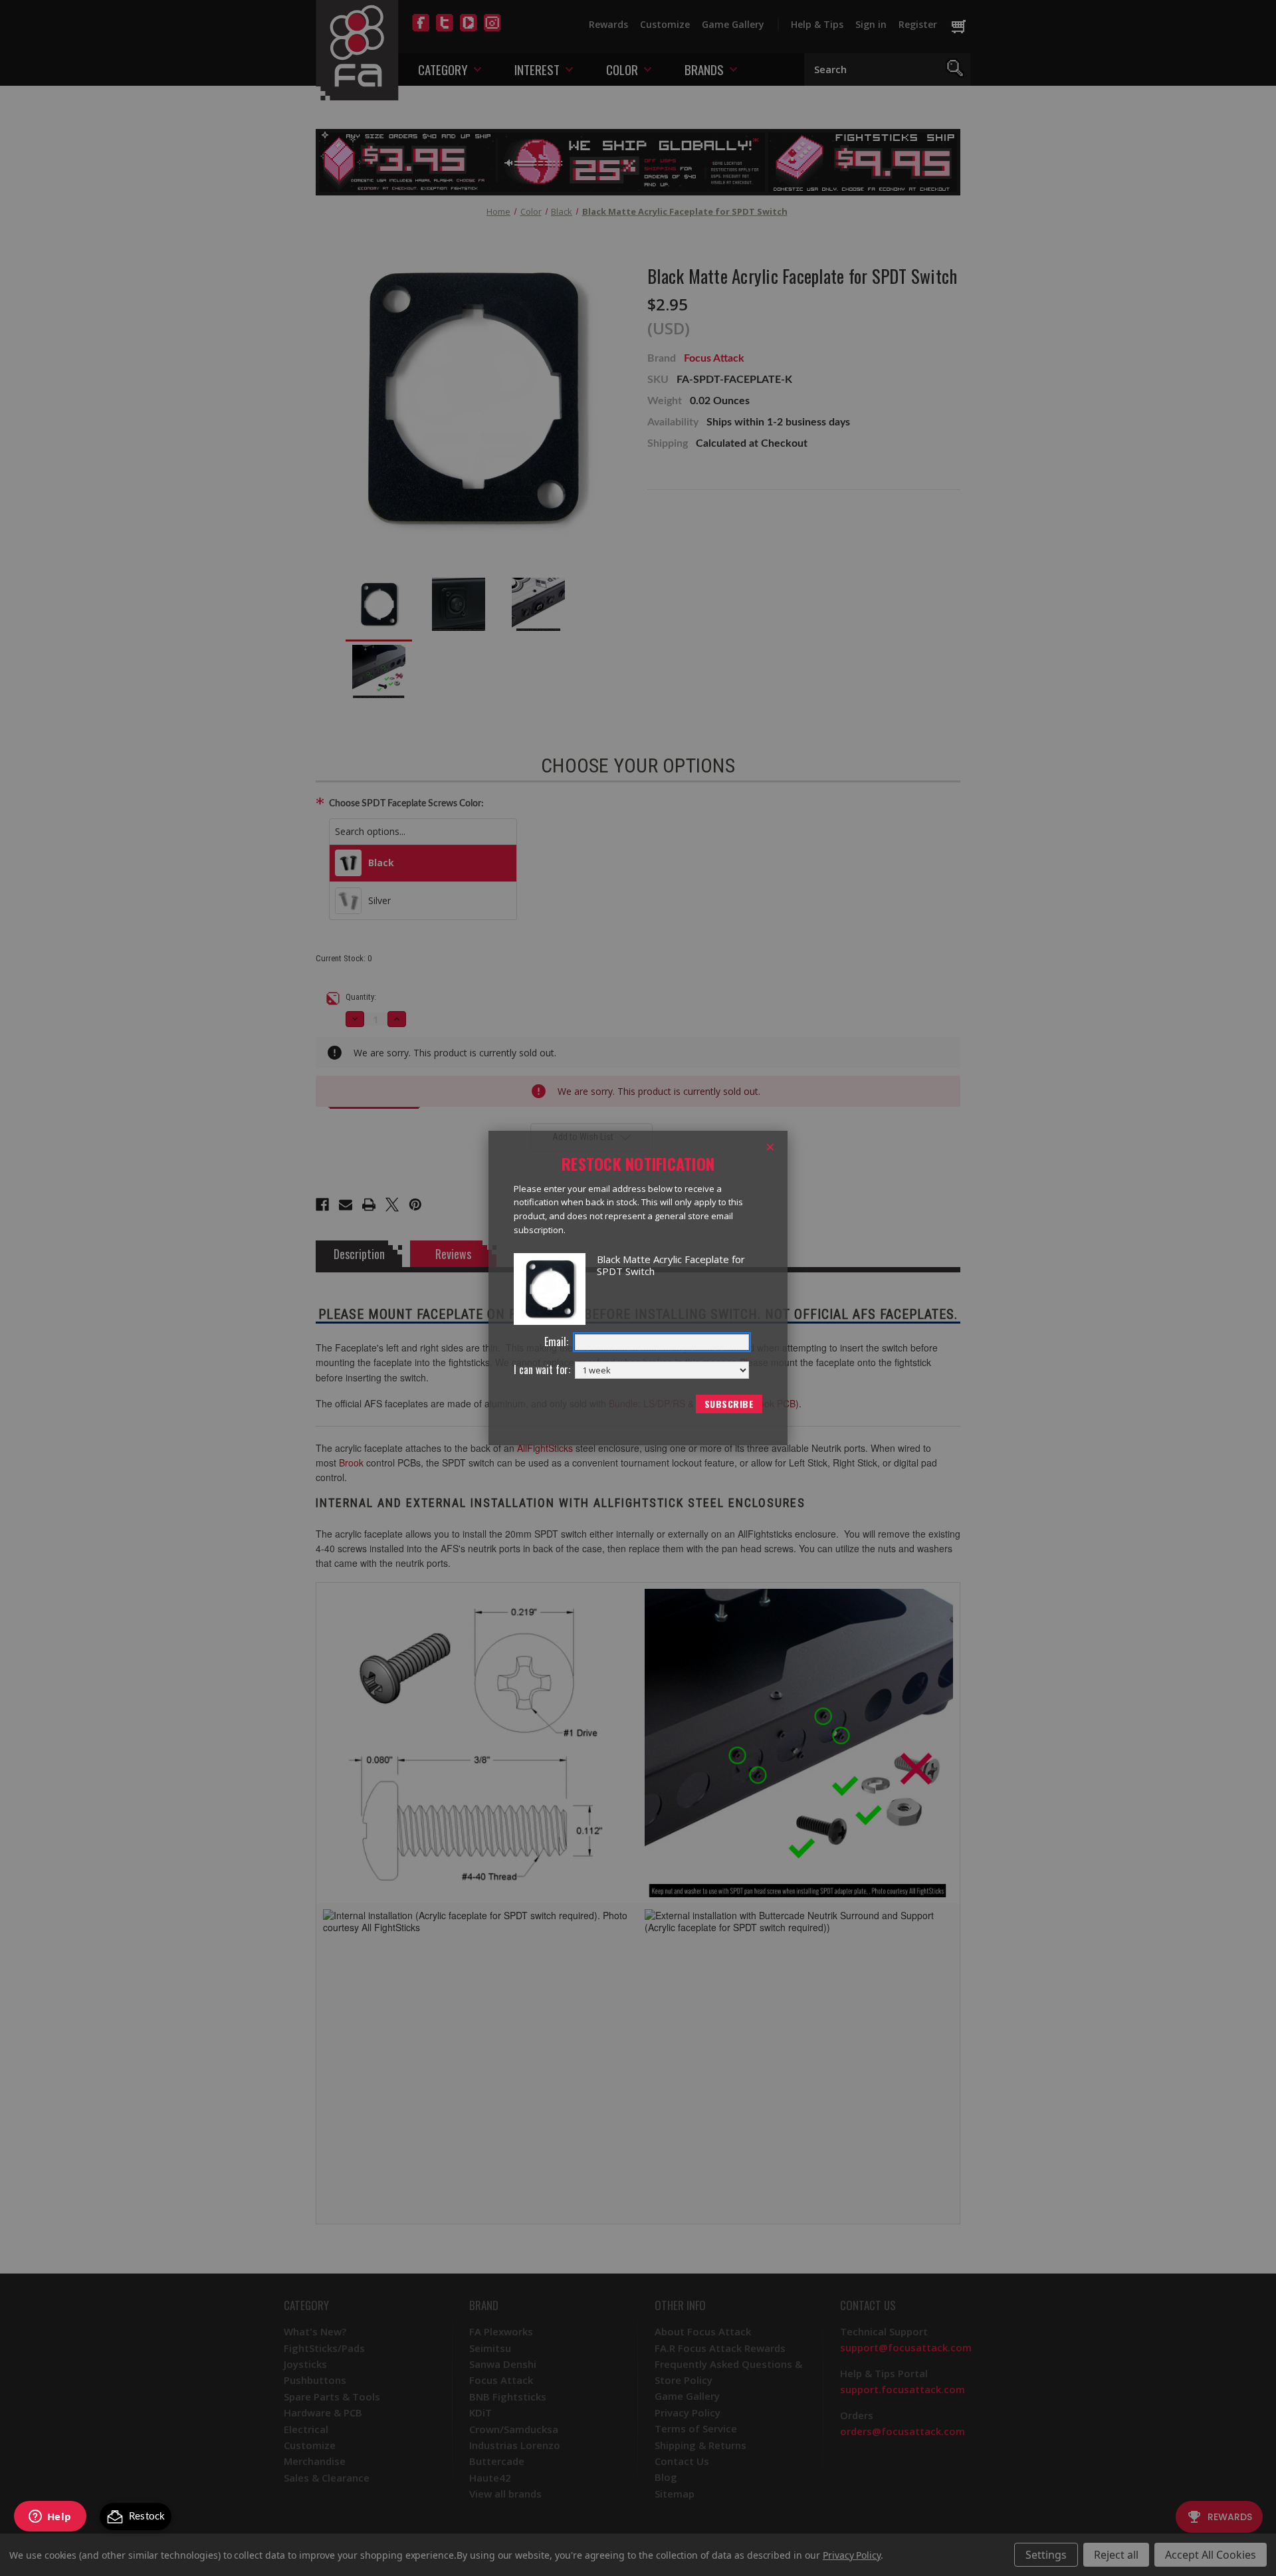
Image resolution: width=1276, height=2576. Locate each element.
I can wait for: (542, 1370)
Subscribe (729, 1404)
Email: (556, 1342)
